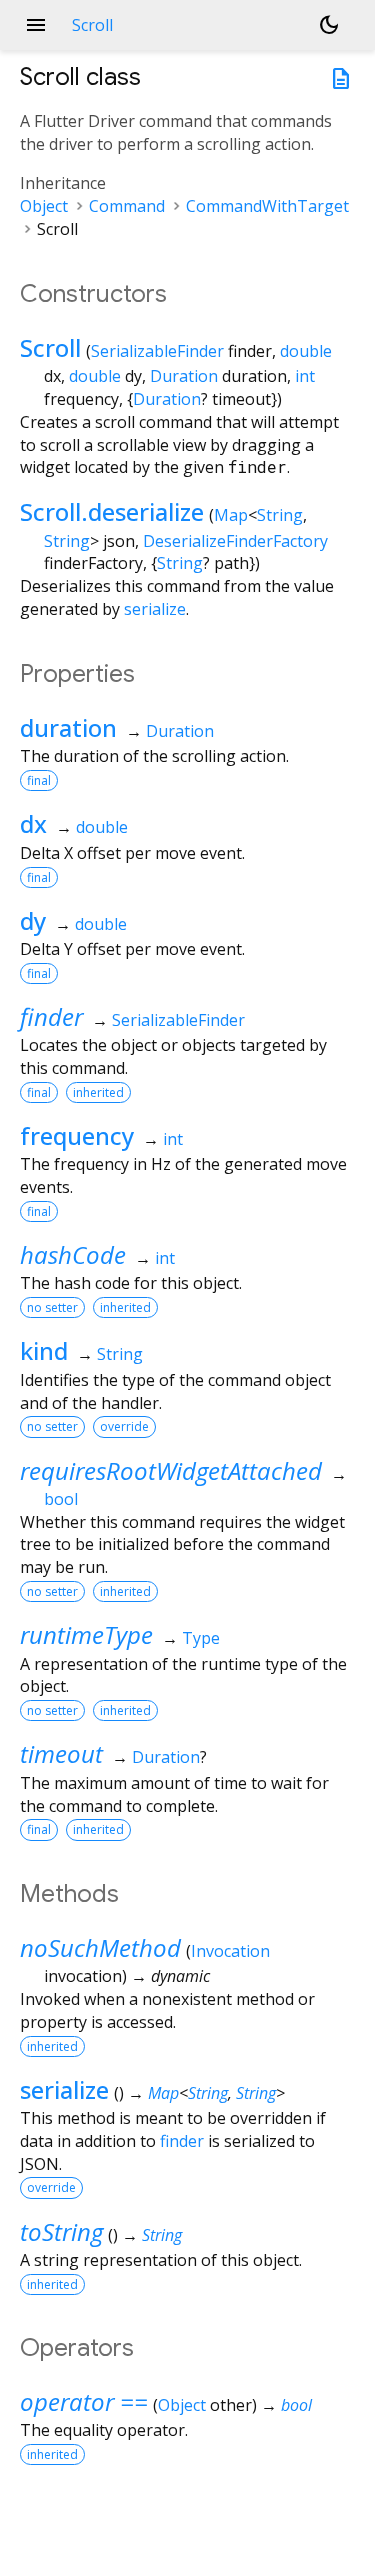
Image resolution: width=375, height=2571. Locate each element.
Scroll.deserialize (112, 511)
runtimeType (86, 1634)
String (280, 515)
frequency (77, 1135)
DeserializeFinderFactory (235, 541)
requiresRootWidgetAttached (171, 1470)
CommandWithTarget (267, 206)
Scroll (50, 347)
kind (44, 1350)
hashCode (73, 1254)
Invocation (230, 1951)
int (305, 376)
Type (201, 1638)
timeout (61, 1753)
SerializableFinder (157, 351)
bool (61, 1499)
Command (127, 206)
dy (33, 920)
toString (61, 2231)
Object (44, 206)
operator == (84, 2401)
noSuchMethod (100, 1947)
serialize (155, 609)
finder (51, 1016)
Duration (184, 376)
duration (68, 727)
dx (33, 823)
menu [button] (36, 25)
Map (231, 515)
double (306, 351)
